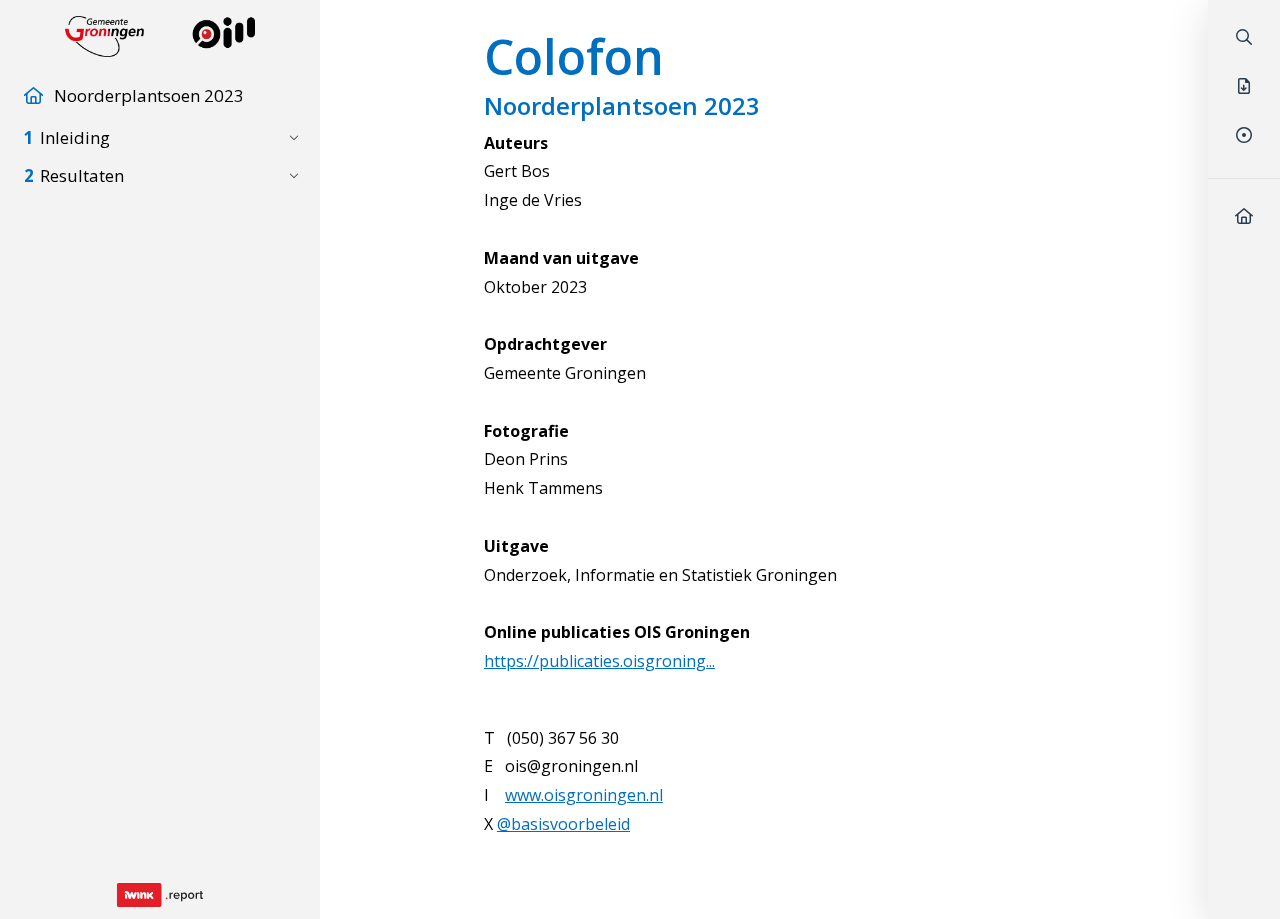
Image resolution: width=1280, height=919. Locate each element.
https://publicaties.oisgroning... (599, 661)
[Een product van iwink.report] (160, 895)
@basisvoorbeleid (563, 824)
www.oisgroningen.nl (584, 795)
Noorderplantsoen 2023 (149, 95)
